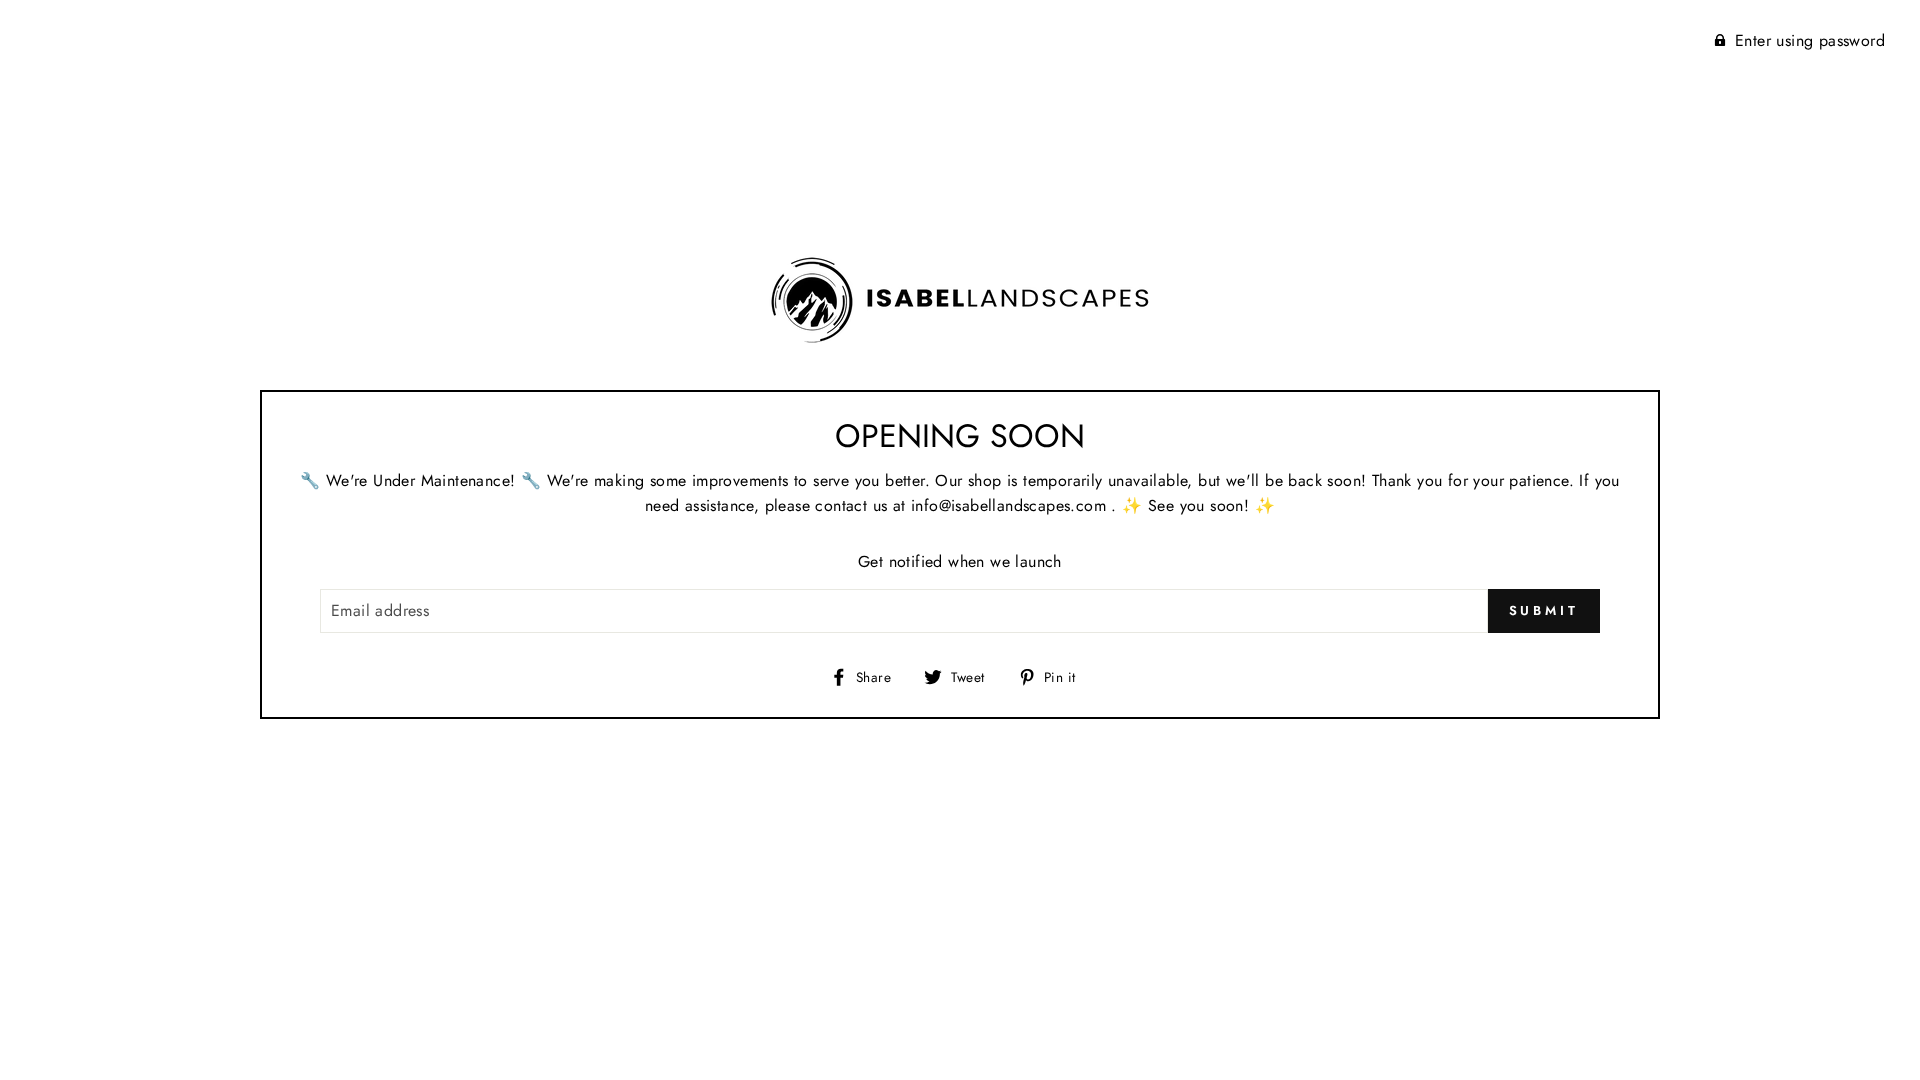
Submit (1544, 610)
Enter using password (1810, 40)
